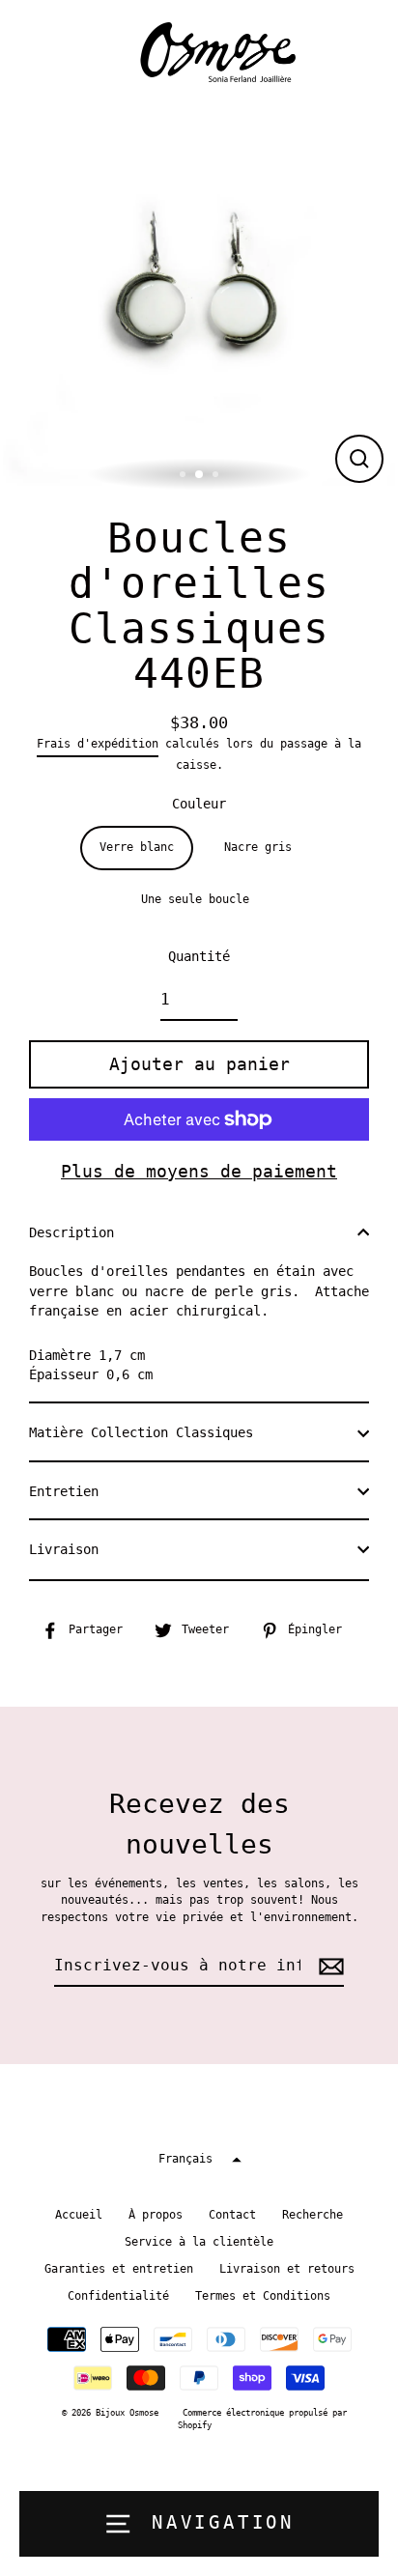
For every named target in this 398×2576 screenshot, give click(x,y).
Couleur (199, 804)
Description (71, 1232)
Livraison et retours (287, 2269)
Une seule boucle (195, 899)
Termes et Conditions (263, 2296)
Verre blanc (137, 847)
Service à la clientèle (199, 2242)
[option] (199, 298)
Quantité (199, 956)
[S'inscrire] (328, 1967)
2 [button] (200, 475)
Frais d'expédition (98, 744)
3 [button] (217, 476)
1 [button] (185, 476)
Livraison (64, 1549)
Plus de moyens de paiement (199, 1171)
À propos (156, 2215)
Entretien (64, 1491)
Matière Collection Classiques (141, 1432)
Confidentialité (118, 2296)
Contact (232, 2215)
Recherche (313, 2215)
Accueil (79, 2215)
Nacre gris (258, 847)
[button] (199, 2159)
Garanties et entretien (119, 2269)
